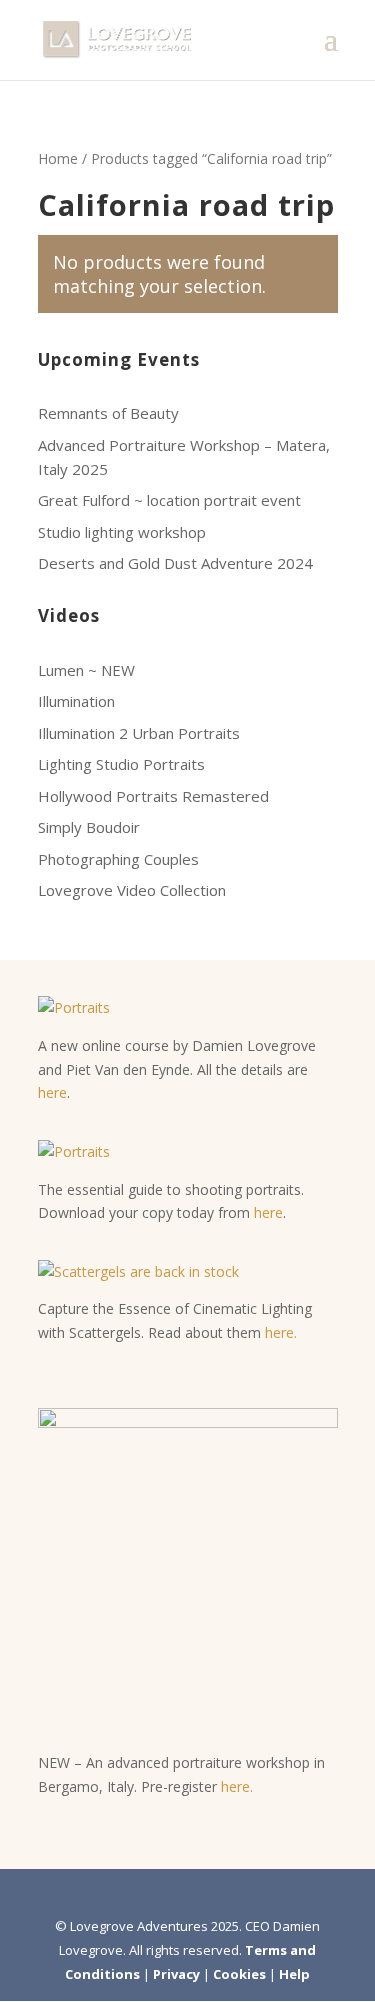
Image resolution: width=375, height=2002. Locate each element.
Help (294, 1974)
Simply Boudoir (89, 827)
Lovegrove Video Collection (132, 890)
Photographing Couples (118, 859)
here (52, 1092)
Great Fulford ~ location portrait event (169, 500)
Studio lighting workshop (122, 532)
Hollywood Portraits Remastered (153, 796)
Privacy (176, 1974)
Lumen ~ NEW (86, 670)
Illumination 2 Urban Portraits (139, 733)
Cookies (239, 1974)
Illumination (76, 701)
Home (58, 158)
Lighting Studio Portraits (121, 764)
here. (281, 1332)
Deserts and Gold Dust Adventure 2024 (175, 563)
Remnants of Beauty (108, 413)
